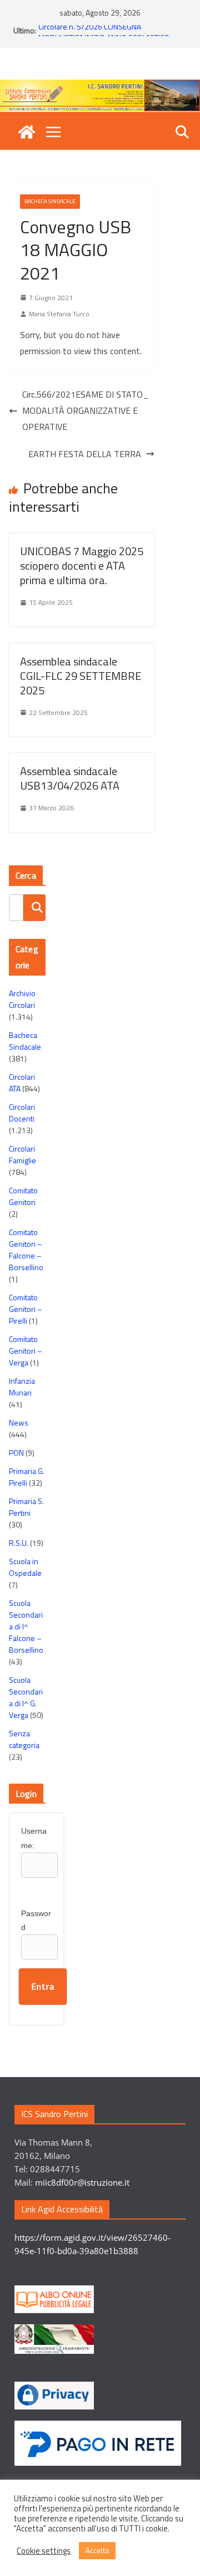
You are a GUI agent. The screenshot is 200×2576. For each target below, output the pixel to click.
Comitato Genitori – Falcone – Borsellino (26, 1250)
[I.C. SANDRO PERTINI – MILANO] (27, 132)
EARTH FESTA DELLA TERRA (85, 454)
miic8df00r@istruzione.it (82, 2182)
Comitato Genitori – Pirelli (26, 1309)
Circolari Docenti (22, 1113)
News (19, 1422)
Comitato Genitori (23, 1196)
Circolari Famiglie (22, 1154)
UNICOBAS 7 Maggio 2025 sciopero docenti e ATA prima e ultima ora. (82, 565)
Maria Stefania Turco (59, 314)
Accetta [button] (97, 2550)
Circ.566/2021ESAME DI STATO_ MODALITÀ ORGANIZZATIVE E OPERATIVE (86, 410)
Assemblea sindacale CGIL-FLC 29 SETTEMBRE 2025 (81, 676)
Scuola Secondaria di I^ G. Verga (26, 1697)
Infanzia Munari (22, 1387)
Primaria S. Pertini (26, 1507)
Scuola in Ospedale (25, 1567)
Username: (34, 1838)
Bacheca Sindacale (50, 201)
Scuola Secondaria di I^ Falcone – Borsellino (26, 1626)
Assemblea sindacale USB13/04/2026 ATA (70, 778)
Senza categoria (24, 1739)
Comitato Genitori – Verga (26, 1351)
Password (36, 1920)
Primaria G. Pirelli (27, 1477)
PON (16, 1453)
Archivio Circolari (22, 999)
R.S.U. (19, 1543)
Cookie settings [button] (44, 2551)
